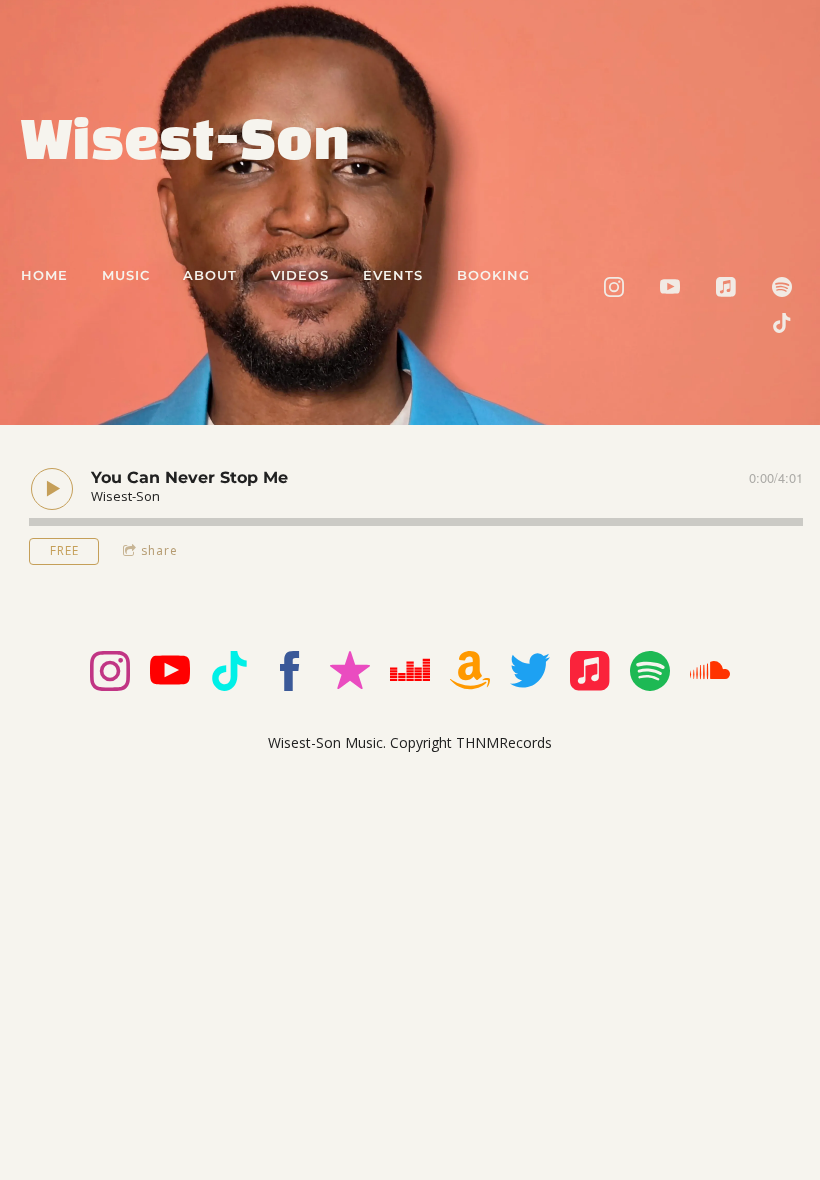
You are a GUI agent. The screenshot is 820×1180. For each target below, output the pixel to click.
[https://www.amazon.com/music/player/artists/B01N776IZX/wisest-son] (470, 673)
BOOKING (493, 275)
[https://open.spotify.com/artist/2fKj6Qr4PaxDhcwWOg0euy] (782, 287)
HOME (44, 275)
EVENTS (393, 275)
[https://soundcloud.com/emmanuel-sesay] (710, 673)
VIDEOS (300, 275)
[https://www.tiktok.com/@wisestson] (782, 323)
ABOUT (210, 275)
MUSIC (126, 275)
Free (64, 550)
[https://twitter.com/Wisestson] (530, 673)
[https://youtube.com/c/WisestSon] (670, 287)
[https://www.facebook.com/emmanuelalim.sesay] (290, 673)
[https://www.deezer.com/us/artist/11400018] (410, 673)
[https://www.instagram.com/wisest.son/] (614, 287)
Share (159, 550)
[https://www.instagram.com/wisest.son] (110, 673)
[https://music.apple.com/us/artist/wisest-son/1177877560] (726, 287)
